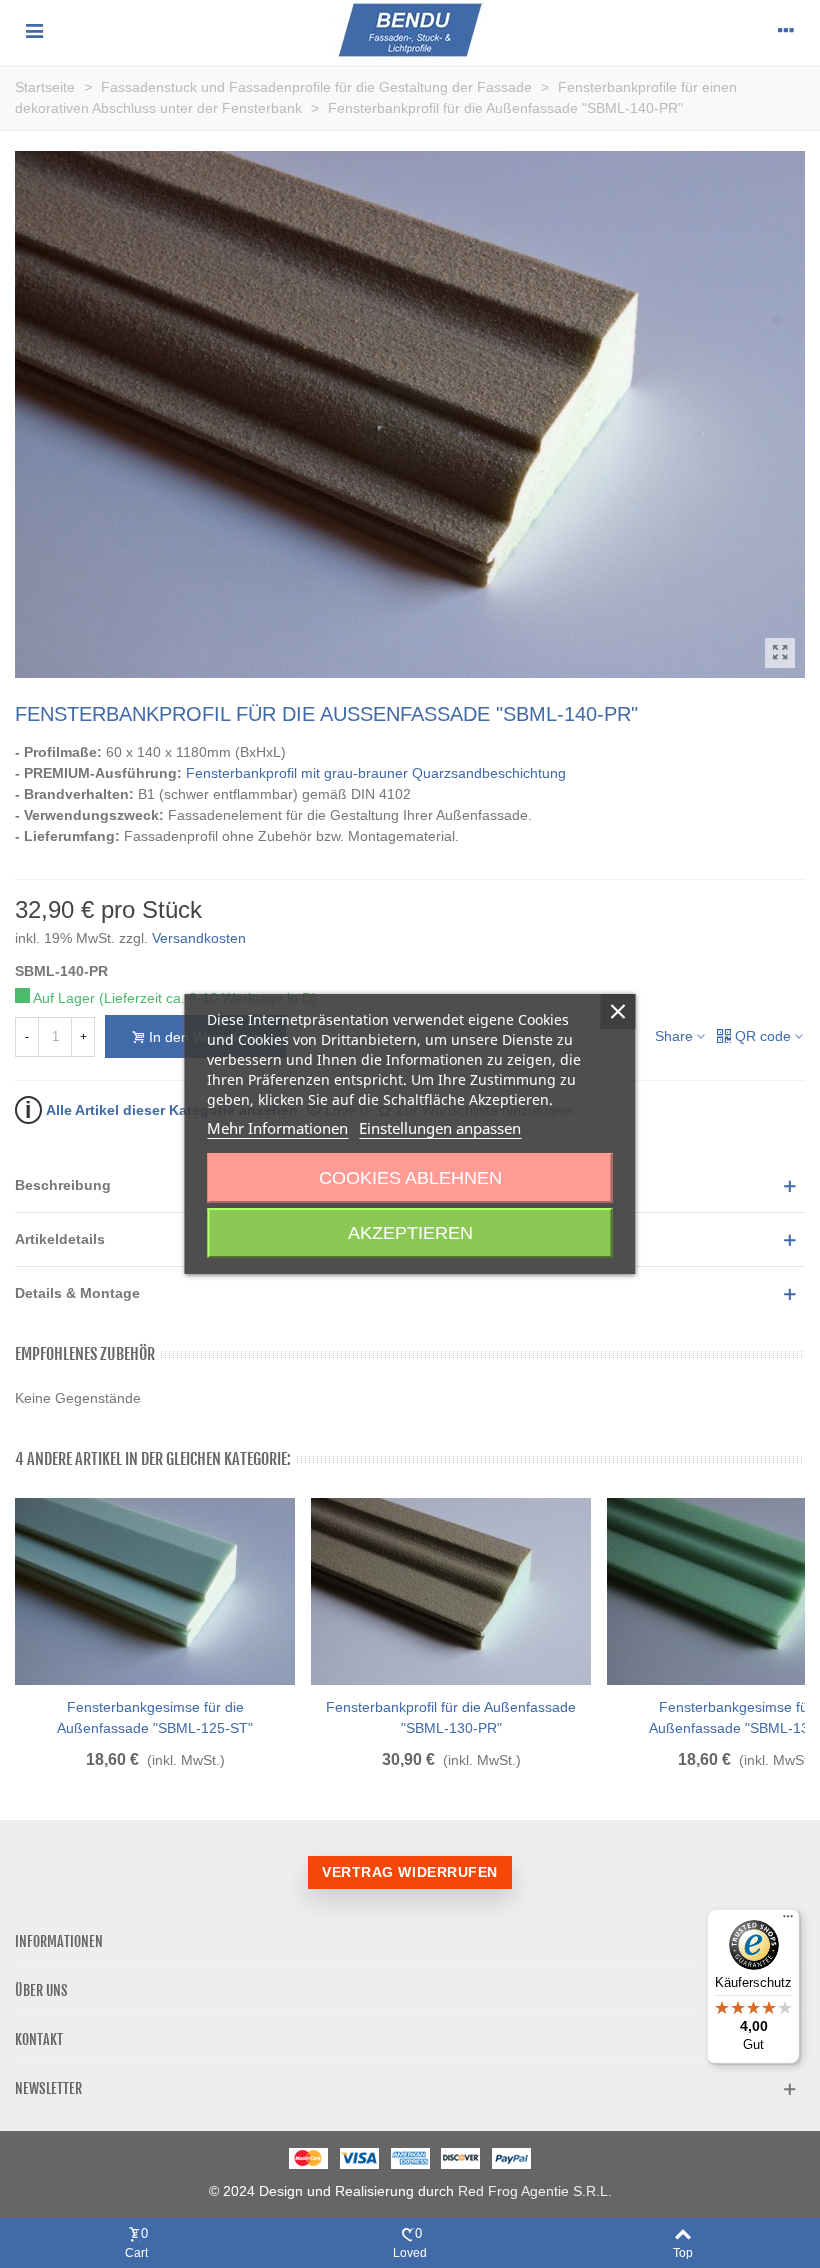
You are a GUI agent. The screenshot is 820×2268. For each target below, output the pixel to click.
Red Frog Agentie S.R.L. (535, 2191)
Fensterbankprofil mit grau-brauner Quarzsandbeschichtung (376, 773)
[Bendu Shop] (410, 30)
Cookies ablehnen (410, 1178)
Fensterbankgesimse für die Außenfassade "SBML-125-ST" (155, 1717)
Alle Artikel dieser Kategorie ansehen (161, 1109)
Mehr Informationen (277, 1128)
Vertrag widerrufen (410, 1872)
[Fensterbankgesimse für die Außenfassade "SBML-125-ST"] (155, 1592)
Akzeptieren (410, 1233)
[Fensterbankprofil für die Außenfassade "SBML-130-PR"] (451, 1592)
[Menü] (788, 1921)
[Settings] (786, 30)
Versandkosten (199, 938)
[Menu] (34, 30)
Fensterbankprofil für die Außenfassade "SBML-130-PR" (451, 1717)
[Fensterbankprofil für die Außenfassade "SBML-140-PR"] (780, 653)
